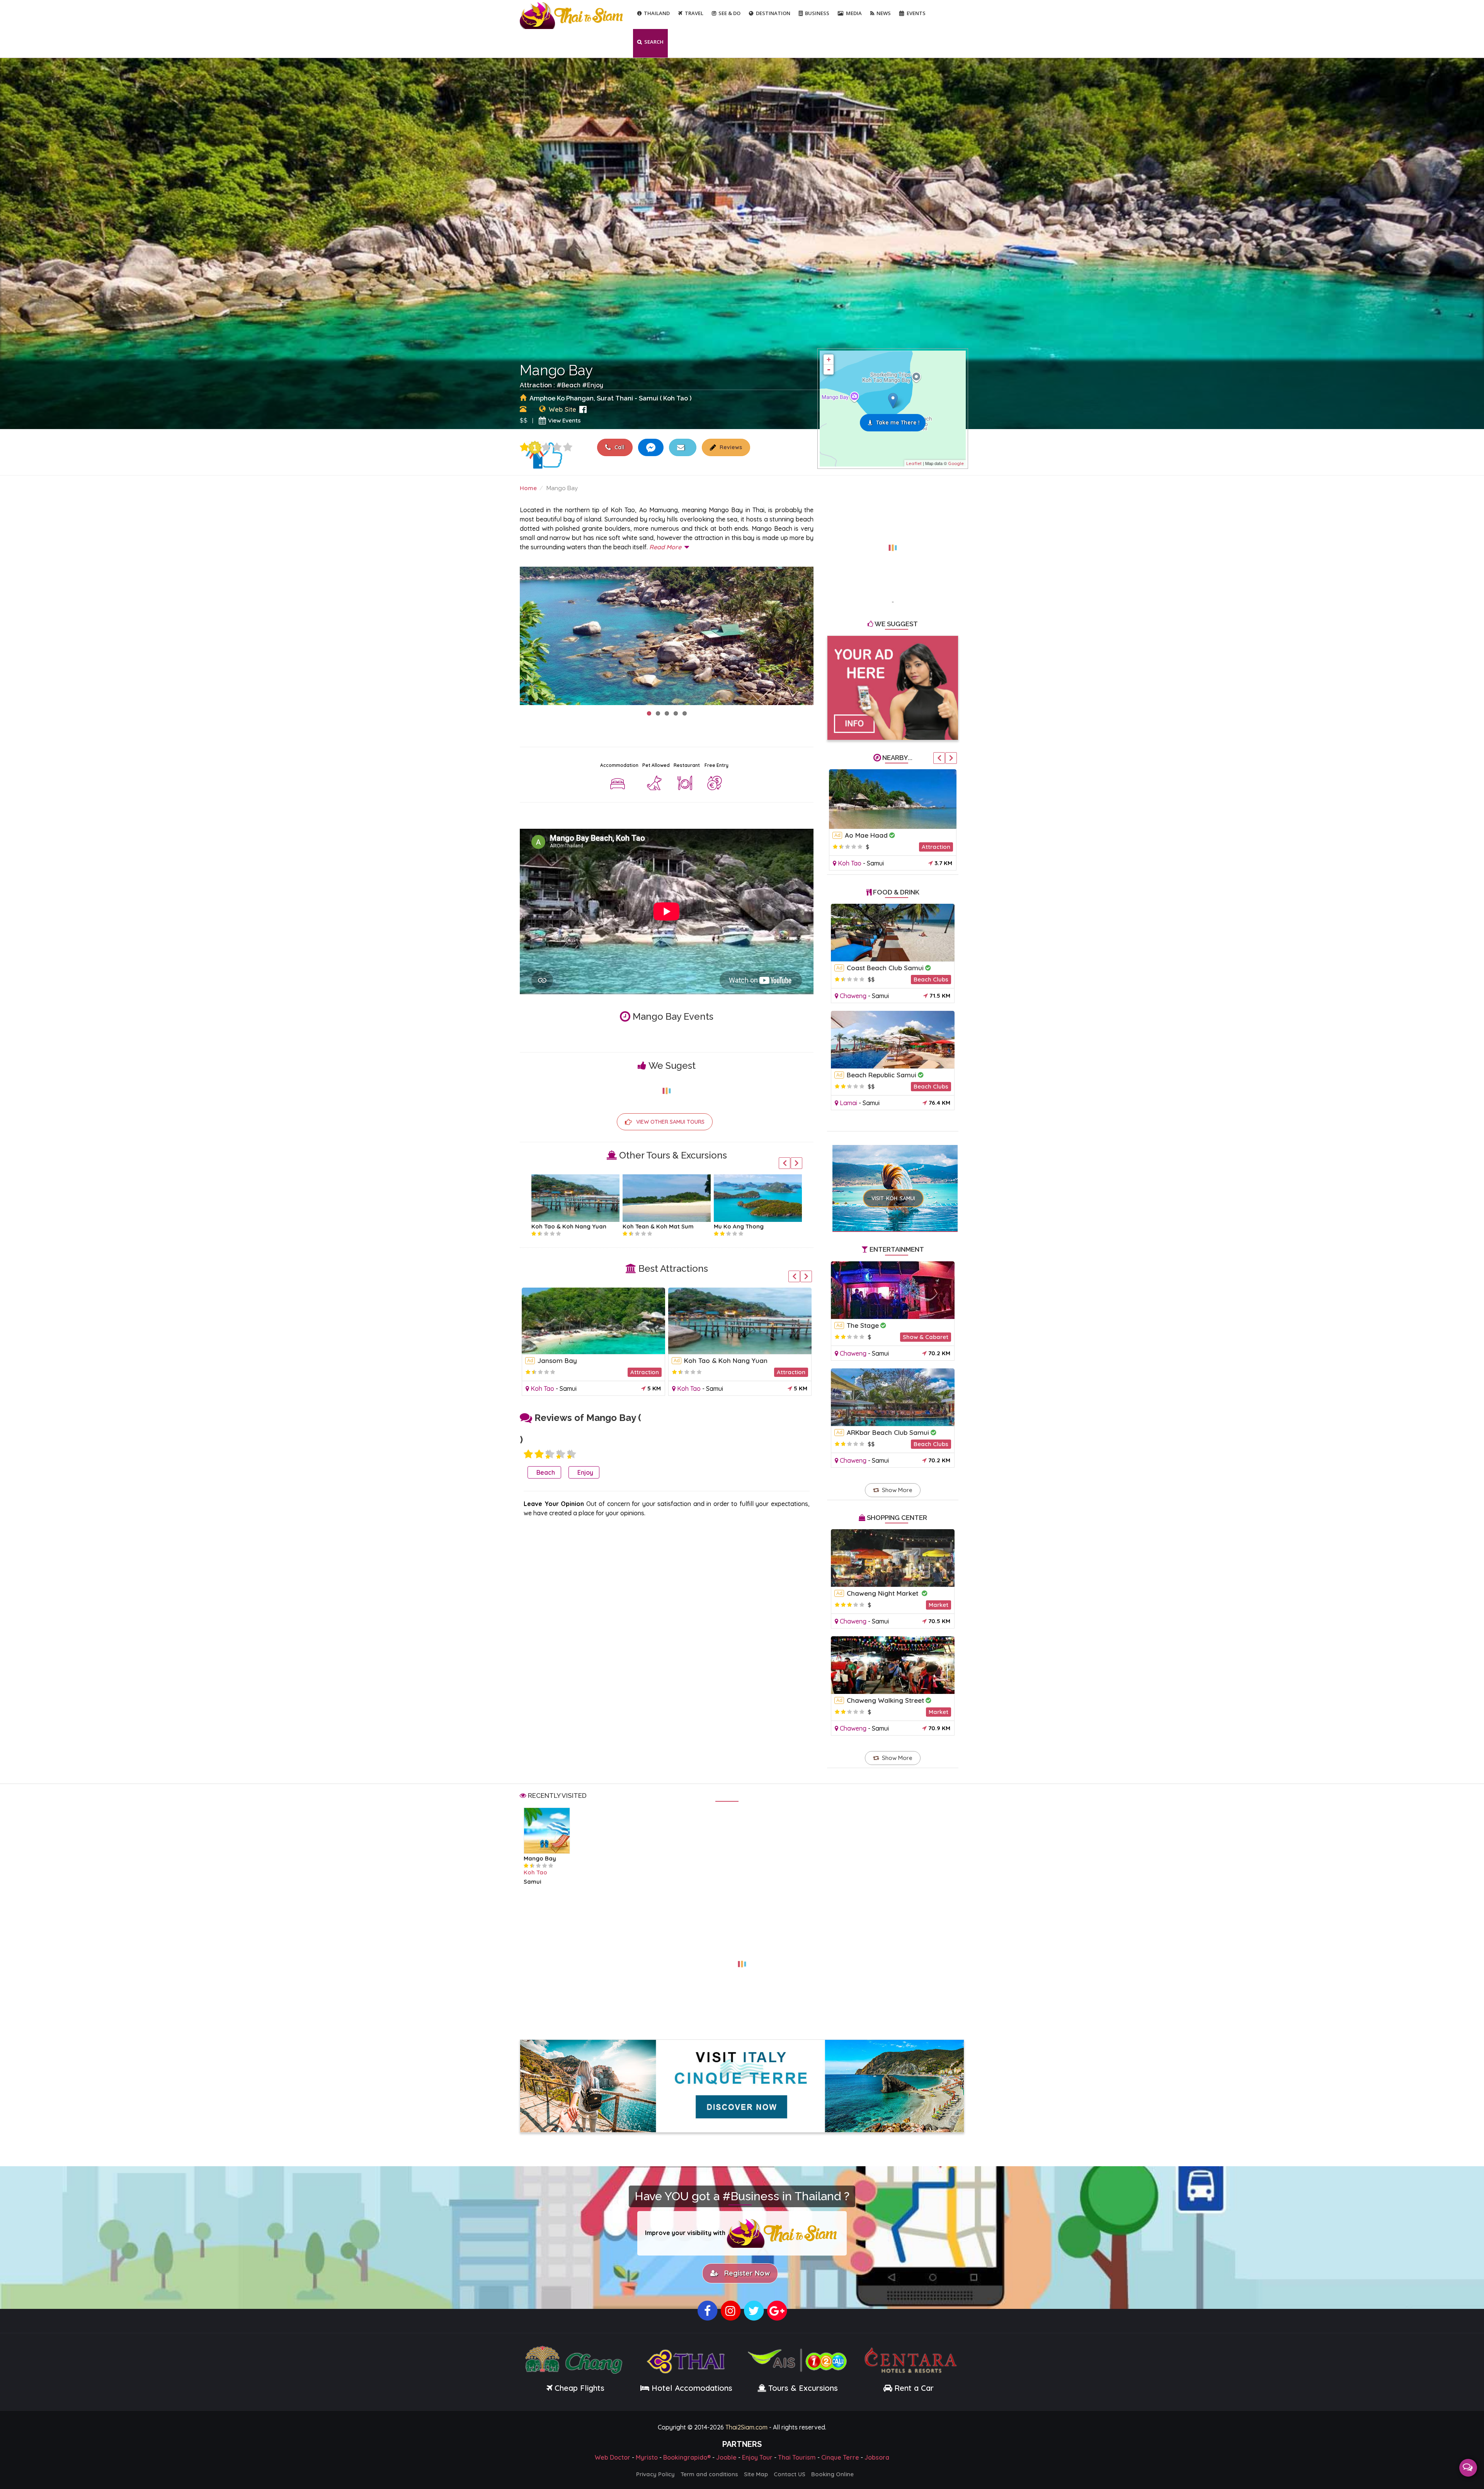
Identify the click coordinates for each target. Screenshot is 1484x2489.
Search (654, 42)
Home (528, 488)
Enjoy (595, 385)
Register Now (745, 2272)
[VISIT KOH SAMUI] (895, 1178)
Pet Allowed (656, 765)
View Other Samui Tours (670, 1122)
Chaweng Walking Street (885, 1700)
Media (854, 13)
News (884, 13)
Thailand (657, 13)
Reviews (730, 447)
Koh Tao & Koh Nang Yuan (887, 835)
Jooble (726, 2455)
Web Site (562, 409)
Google (956, 463)
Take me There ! (898, 422)
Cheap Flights (579, 2386)
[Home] (572, 15)
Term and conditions (709, 2472)
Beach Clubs (931, 979)
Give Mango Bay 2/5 (539, 1454)
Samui (568, 1388)
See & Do (729, 13)
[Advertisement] (893, 543)
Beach (571, 385)
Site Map (756, 2472)
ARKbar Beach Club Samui (888, 1432)
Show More (897, 1490)
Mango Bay (540, 1858)
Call (619, 447)
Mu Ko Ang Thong (648, 1226)
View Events (564, 420)
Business (817, 13)
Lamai (848, 1103)
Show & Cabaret (926, 1337)
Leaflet (914, 463)
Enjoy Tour (757, 2455)
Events (916, 13)
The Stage (863, 1325)
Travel (694, 13)
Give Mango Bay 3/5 (546, 447)
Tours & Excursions (803, 2386)
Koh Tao (542, 1388)
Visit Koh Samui (893, 1198)
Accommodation (619, 765)
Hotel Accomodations (691, 2386)
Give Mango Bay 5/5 (568, 447)
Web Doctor (613, 2455)
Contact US (790, 2472)
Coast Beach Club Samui (885, 968)
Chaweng (853, 996)
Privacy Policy (655, 2472)
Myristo (647, 2455)
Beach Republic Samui (882, 1075)
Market (939, 1605)
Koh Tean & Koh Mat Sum (567, 1226)
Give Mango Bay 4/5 (557, 447)
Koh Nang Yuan (709, 1360)
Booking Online (832, 2472)
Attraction (645, 1372)
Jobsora (877, 2455)
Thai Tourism (797, 2455)
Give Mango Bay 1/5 (524, 447)
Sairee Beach (558, 1360)
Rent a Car (914, 2386)
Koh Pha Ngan (734, 1226)
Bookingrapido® (687, 2455)
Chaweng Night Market (883, 1593)
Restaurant (687, 765)
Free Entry (716, 765)
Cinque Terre (840, 2455)
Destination (773, 13)
